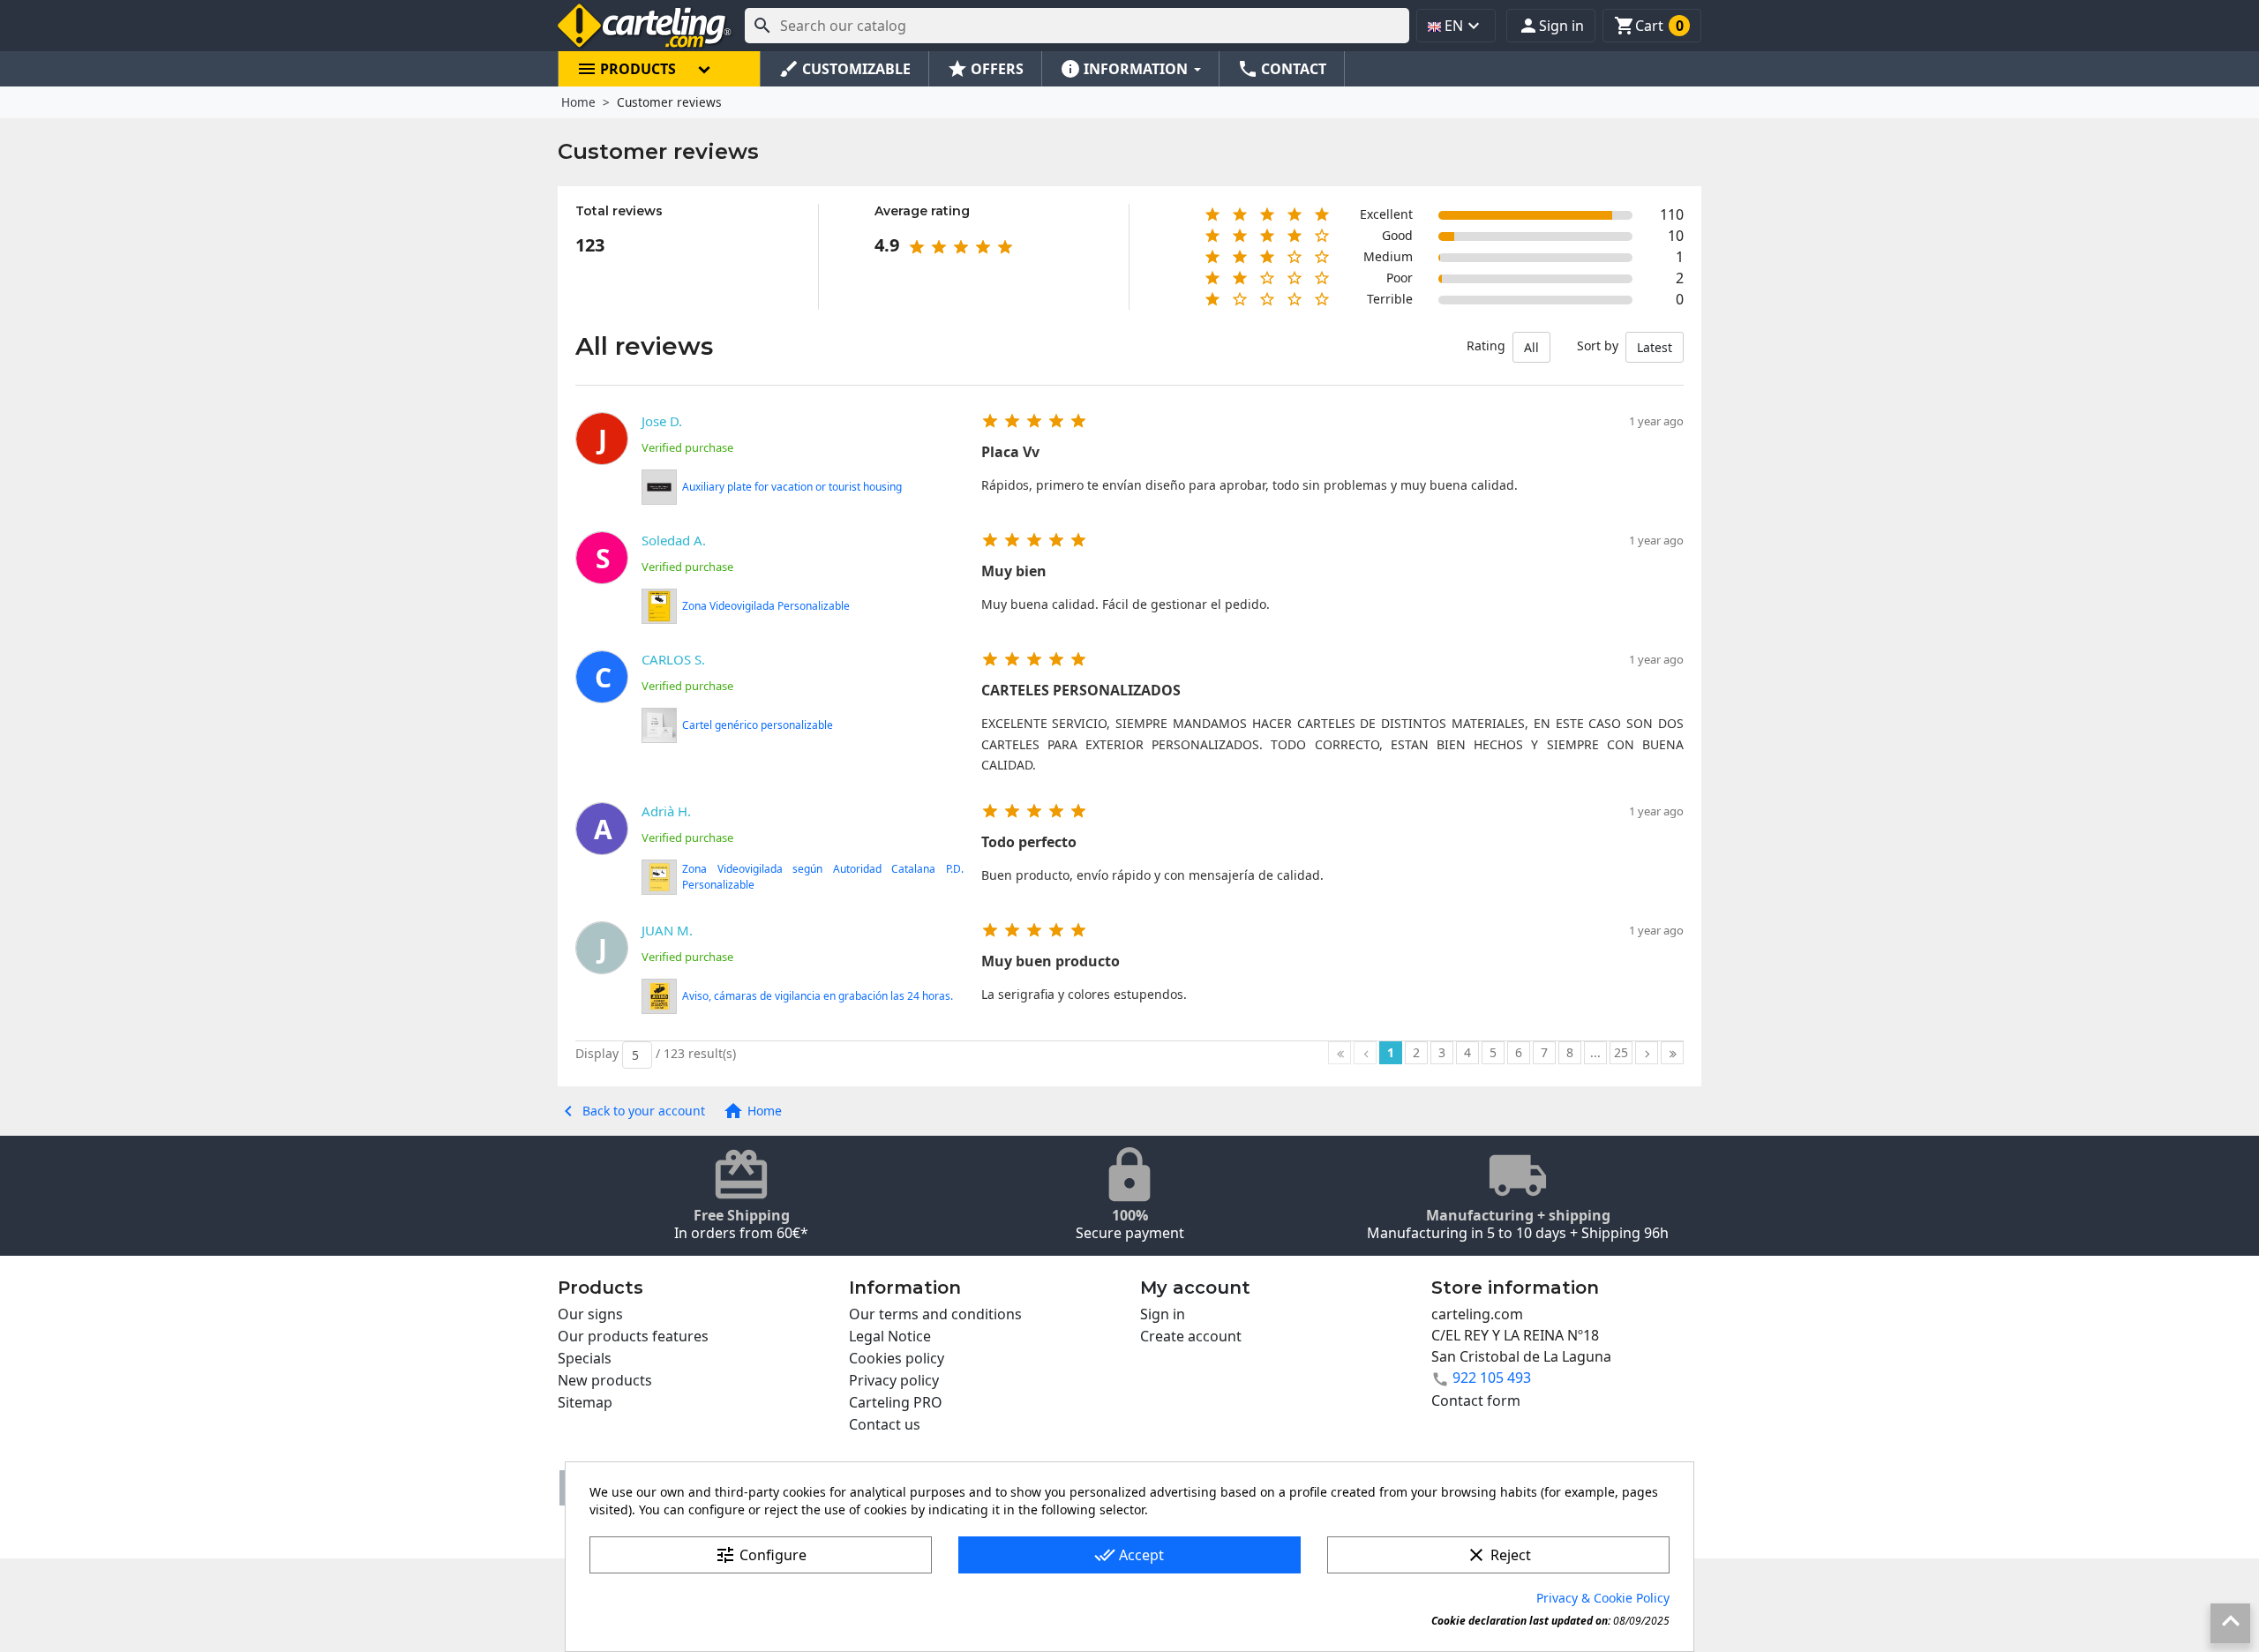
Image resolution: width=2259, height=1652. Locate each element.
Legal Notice (890, 1336)
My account (1195, 1288)
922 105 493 (1492, 1378)
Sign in (1163, 1314)
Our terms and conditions (935, 1314)
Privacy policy (894, 1380)
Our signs (590, 1314)
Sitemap (585, 1402)
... (1595, 1052)
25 (1621, 1052)
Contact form (1476, 1400)
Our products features (633, 1336)
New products (605, 1380)
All (1531, 347)
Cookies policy (897, 1358)
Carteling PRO (896, 1402)
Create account (1191, 1336)
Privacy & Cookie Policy (1603, 1598)
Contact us (885, 1424)
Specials (585, 1358)
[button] (1551, 26)
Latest (1655, 347)
